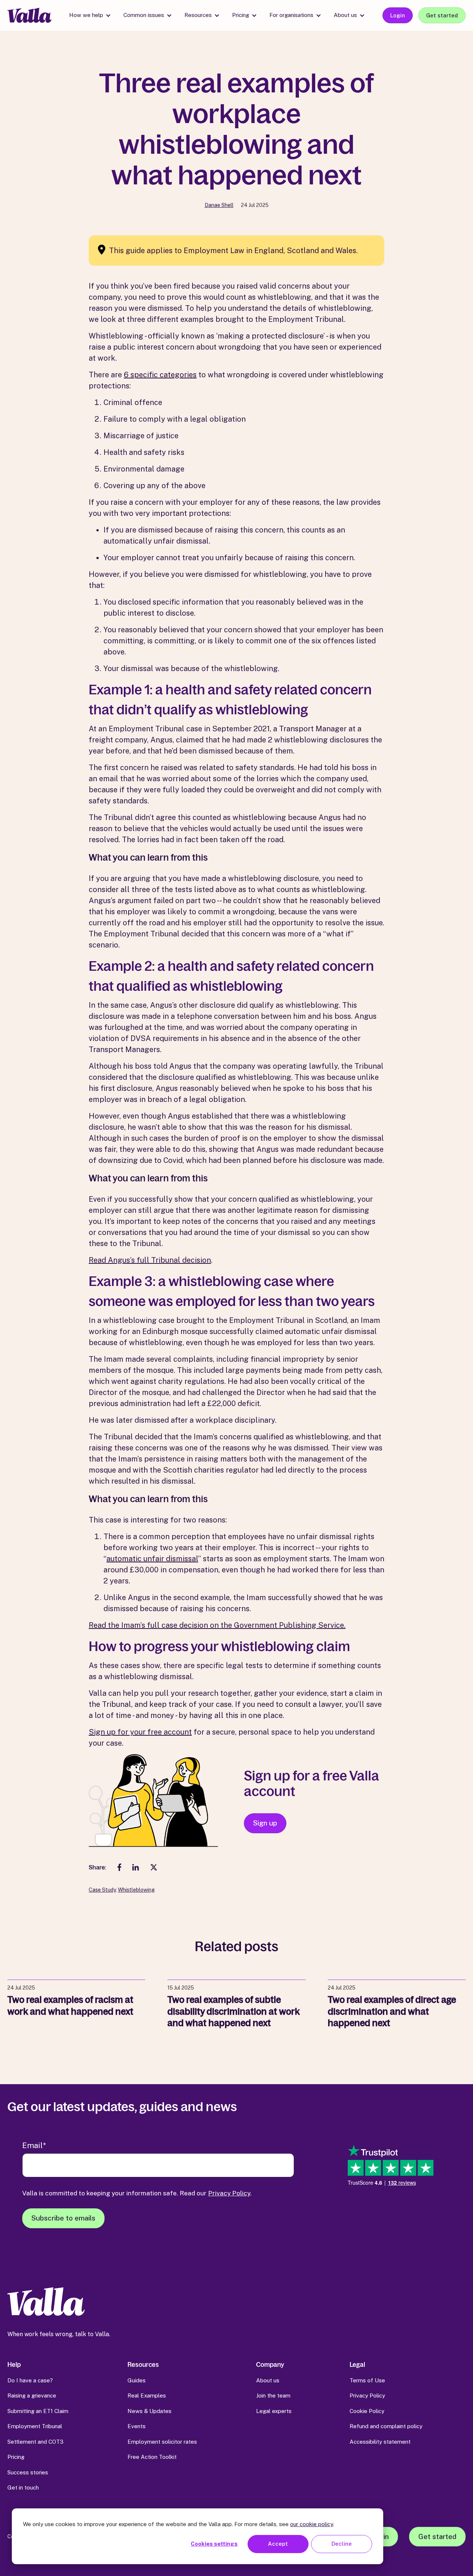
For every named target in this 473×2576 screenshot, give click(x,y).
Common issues (144, 15)
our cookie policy (312, 2524)
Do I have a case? (30, 2380)
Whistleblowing (136, 1890)
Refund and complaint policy (386, 2426)
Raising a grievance (32, 2395)
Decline (342, 2544)
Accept (278, 2544)
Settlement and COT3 (35, 2442)
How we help (86, 15)
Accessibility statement (380, 2442)
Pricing (241, 15)
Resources (198, 15)
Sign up (265, 1823)
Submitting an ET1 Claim (38, 2411)
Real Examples (147, 2395)
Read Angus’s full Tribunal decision (150, 1260)
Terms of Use (367, 2380)
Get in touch (23, 2487)
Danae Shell (219, 205)
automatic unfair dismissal (152, 1559)
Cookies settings (214, 2544)
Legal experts (274, 2411)
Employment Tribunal (35, 2426)
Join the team (273, 2395)
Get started (442, 15)
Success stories (28, 2472)
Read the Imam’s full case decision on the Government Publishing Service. (217, 1625)
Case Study (102, 1890)
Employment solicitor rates (162, 2442)
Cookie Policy (367, 2411)
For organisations (291, 15)
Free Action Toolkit (152, 2457)
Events (137, 2426)
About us (345, 15)
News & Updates (149, 2411)
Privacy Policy (229, 2193)
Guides (137, 2380)
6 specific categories (160, 375)
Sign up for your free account (140, 1732)
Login (398, 15)
